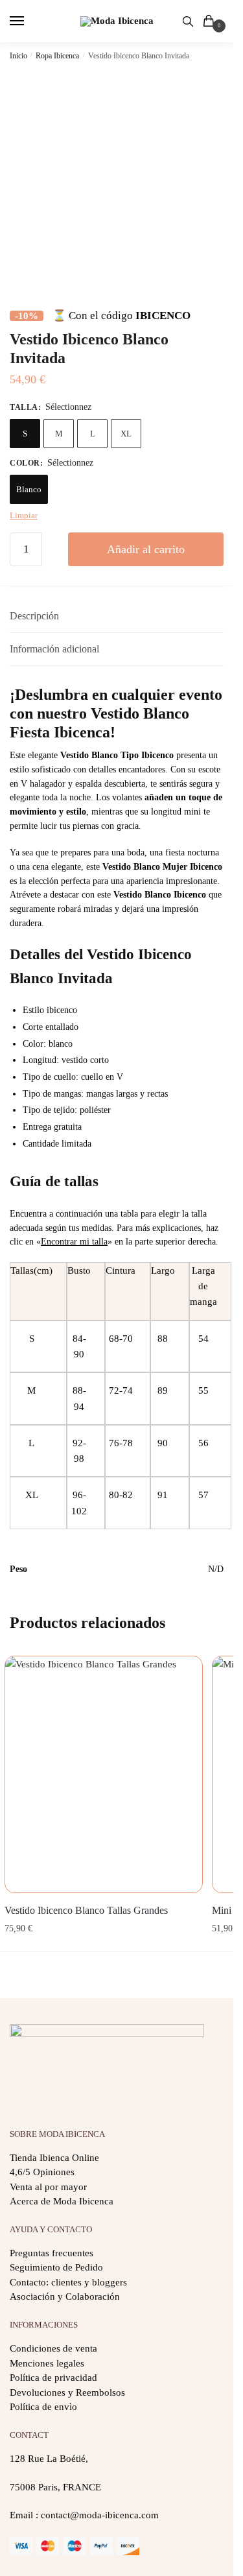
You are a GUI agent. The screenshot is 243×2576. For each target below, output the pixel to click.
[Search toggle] (188, 21)
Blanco (29, 489)
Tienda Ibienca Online (54, 2158)
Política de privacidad (53, 2378)
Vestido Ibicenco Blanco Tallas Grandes (86, 1910)
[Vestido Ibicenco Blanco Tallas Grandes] (104, 1774)
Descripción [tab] (34, 616)
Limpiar (24, 515)
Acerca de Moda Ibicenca (62, 2201)
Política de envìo (43, 2407)
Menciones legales (47, 2363)
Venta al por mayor (48, 2187)
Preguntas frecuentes (52, 2253)
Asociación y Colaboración (65, 2296)
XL (126, 434)
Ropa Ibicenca (57, 56)
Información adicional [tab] (54, 649)
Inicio (18, 56)
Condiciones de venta (53, 2348)
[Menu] (29, 21)
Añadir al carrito (146, 549)
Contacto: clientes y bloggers (68, 2282)
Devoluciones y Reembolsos (67, 2392)
